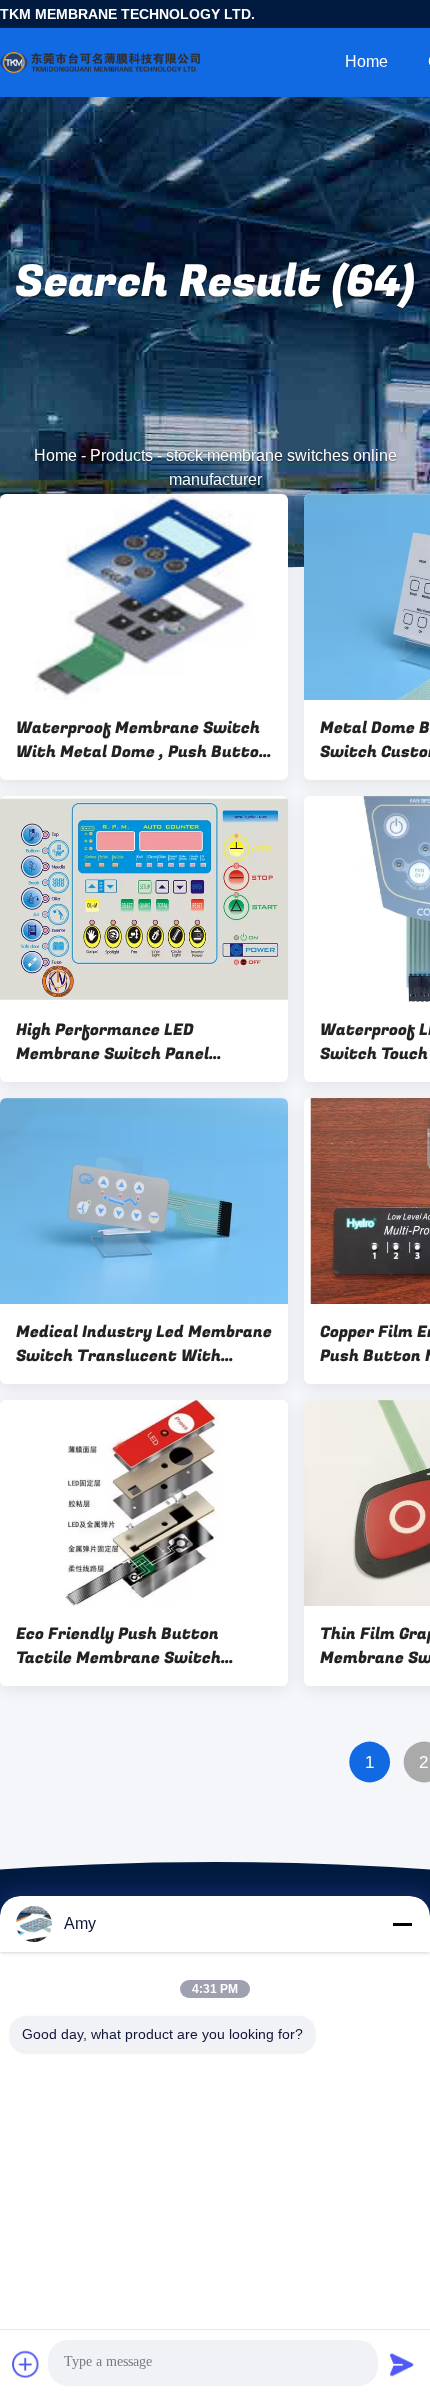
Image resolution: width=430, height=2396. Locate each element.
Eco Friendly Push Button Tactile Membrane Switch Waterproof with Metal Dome (134, 1646)
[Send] (402, 2364)
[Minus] (402, 1924)
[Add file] (26, 2364)
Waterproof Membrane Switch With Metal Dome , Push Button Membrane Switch (142, 740)
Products (121, 455)
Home (366, 61)
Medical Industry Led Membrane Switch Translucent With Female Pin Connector (144, 1344)
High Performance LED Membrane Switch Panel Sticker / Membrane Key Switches (113, 1042)
